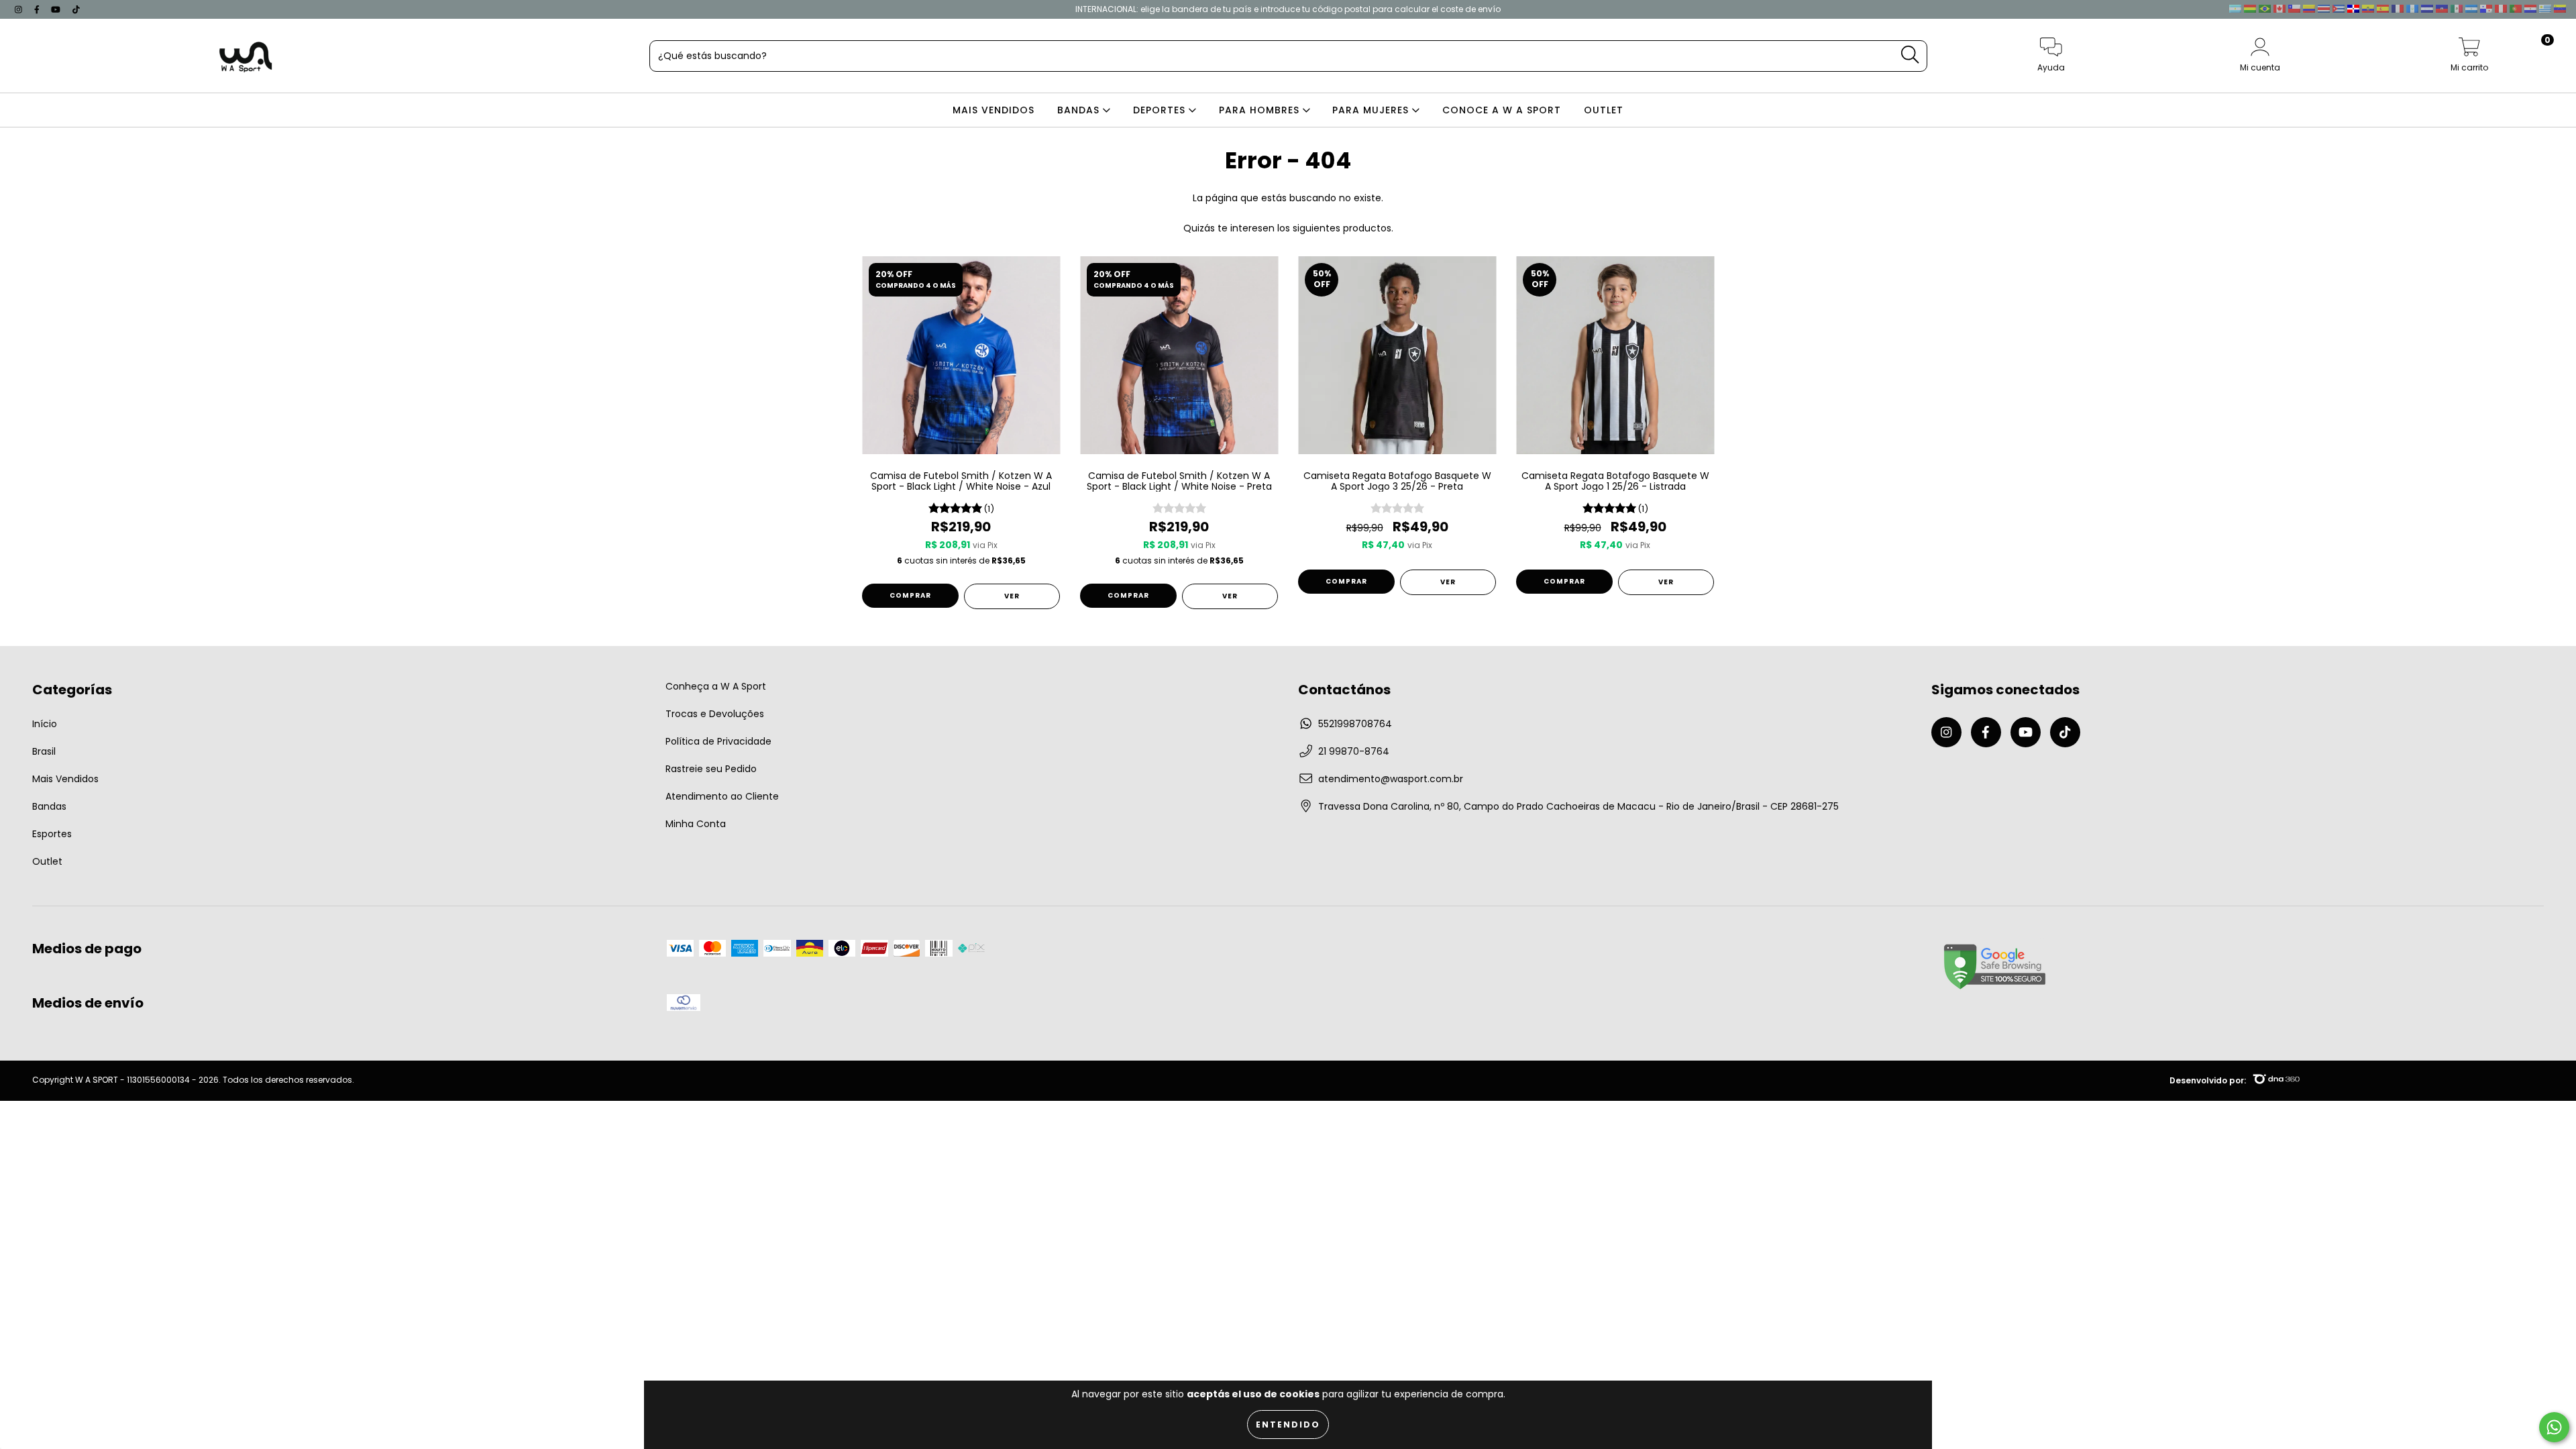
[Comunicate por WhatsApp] (2554, 1427)
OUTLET (1604, 110)
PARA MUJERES (1372, 110)
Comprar (910, 595)
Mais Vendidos (65, 779)
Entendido (1288, 1425)
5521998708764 (1355, 724)
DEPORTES (1161, 110)
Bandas (49, 806)
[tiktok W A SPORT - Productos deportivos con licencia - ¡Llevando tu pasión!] (76, 9)
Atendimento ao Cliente (722, 796)
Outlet (47, 861)
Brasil (44, 751)
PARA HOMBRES (1261, 110)
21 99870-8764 (1354, 751)
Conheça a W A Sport (716, 686)
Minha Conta (696, 824)
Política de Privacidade (718, 741)
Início (45, 724)
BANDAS (1080, 110)
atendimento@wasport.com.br (1391, 779)
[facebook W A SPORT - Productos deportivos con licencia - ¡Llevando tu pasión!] (38, 9)
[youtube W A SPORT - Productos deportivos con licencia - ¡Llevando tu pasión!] (57, 9)
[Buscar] (1910, 55)
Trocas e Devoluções (715, 714)
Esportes (52, 834)
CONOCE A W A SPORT (1502, 110)
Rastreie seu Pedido (711, 769)
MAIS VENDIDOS (994, 110)
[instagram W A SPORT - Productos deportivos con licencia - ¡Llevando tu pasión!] (20, 9)
